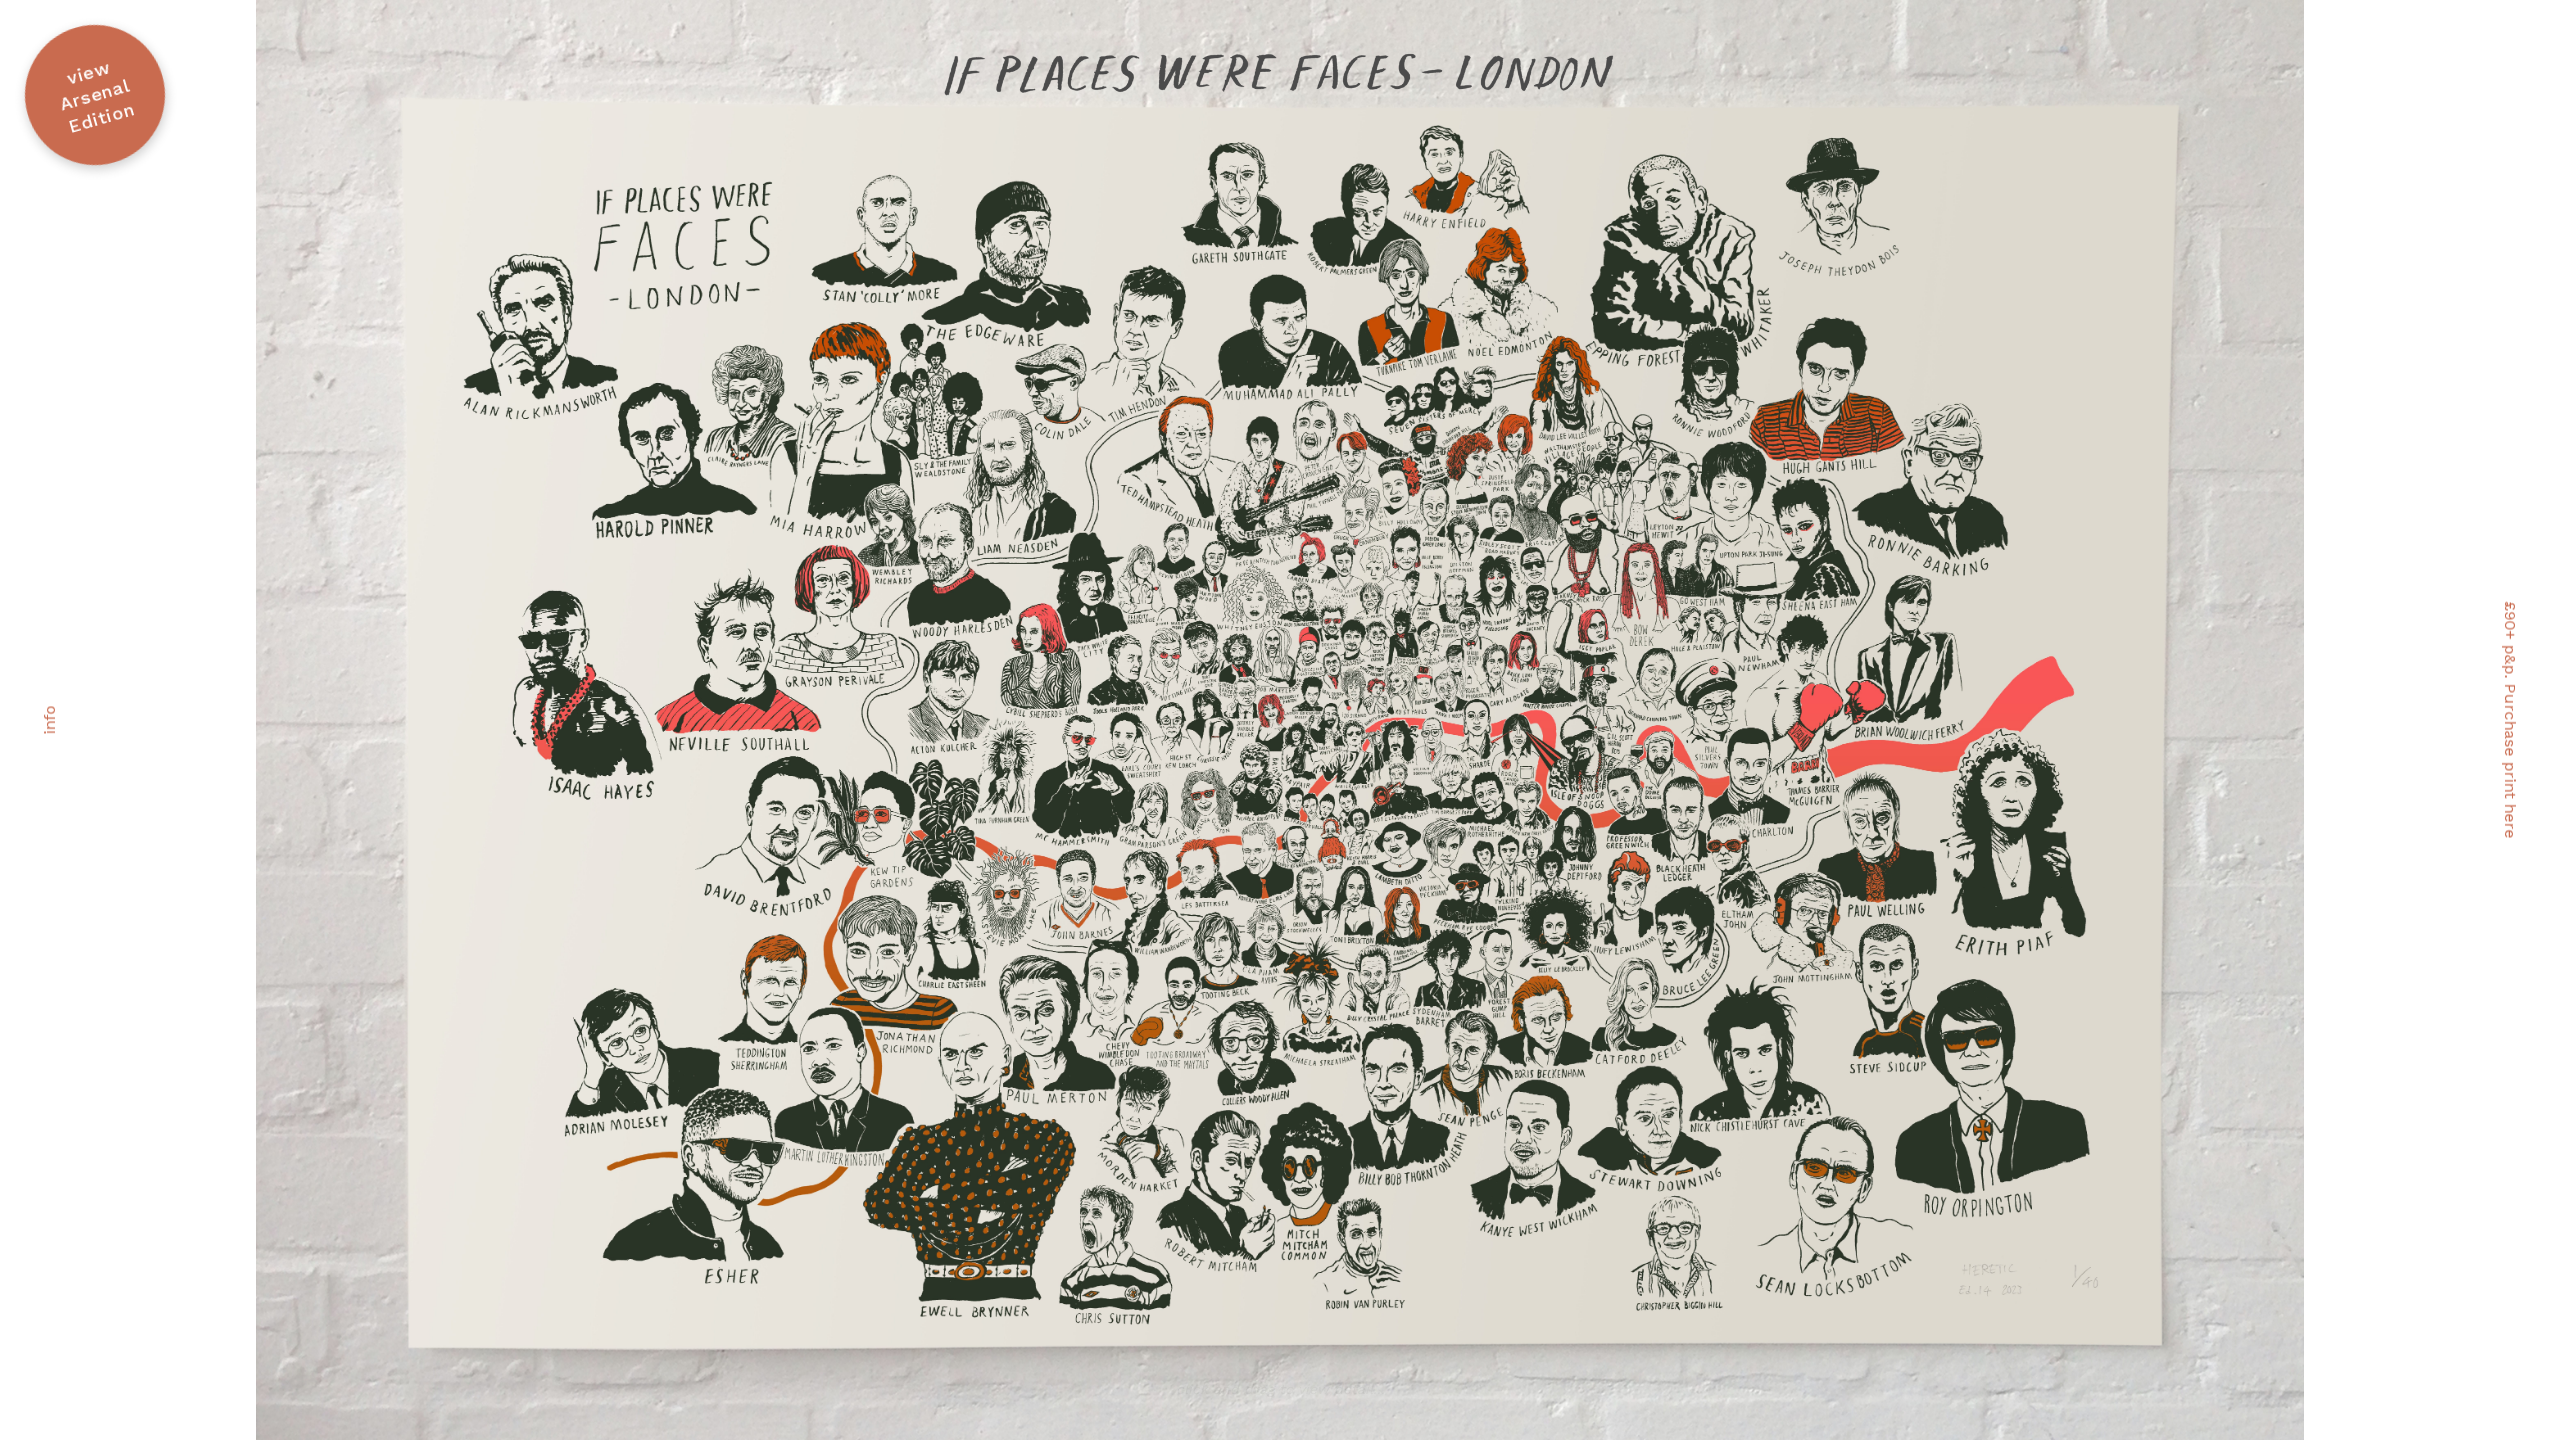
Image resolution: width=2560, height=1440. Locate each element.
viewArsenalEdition (96, 96)
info (49, 720)
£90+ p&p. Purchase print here (2510, 720)
